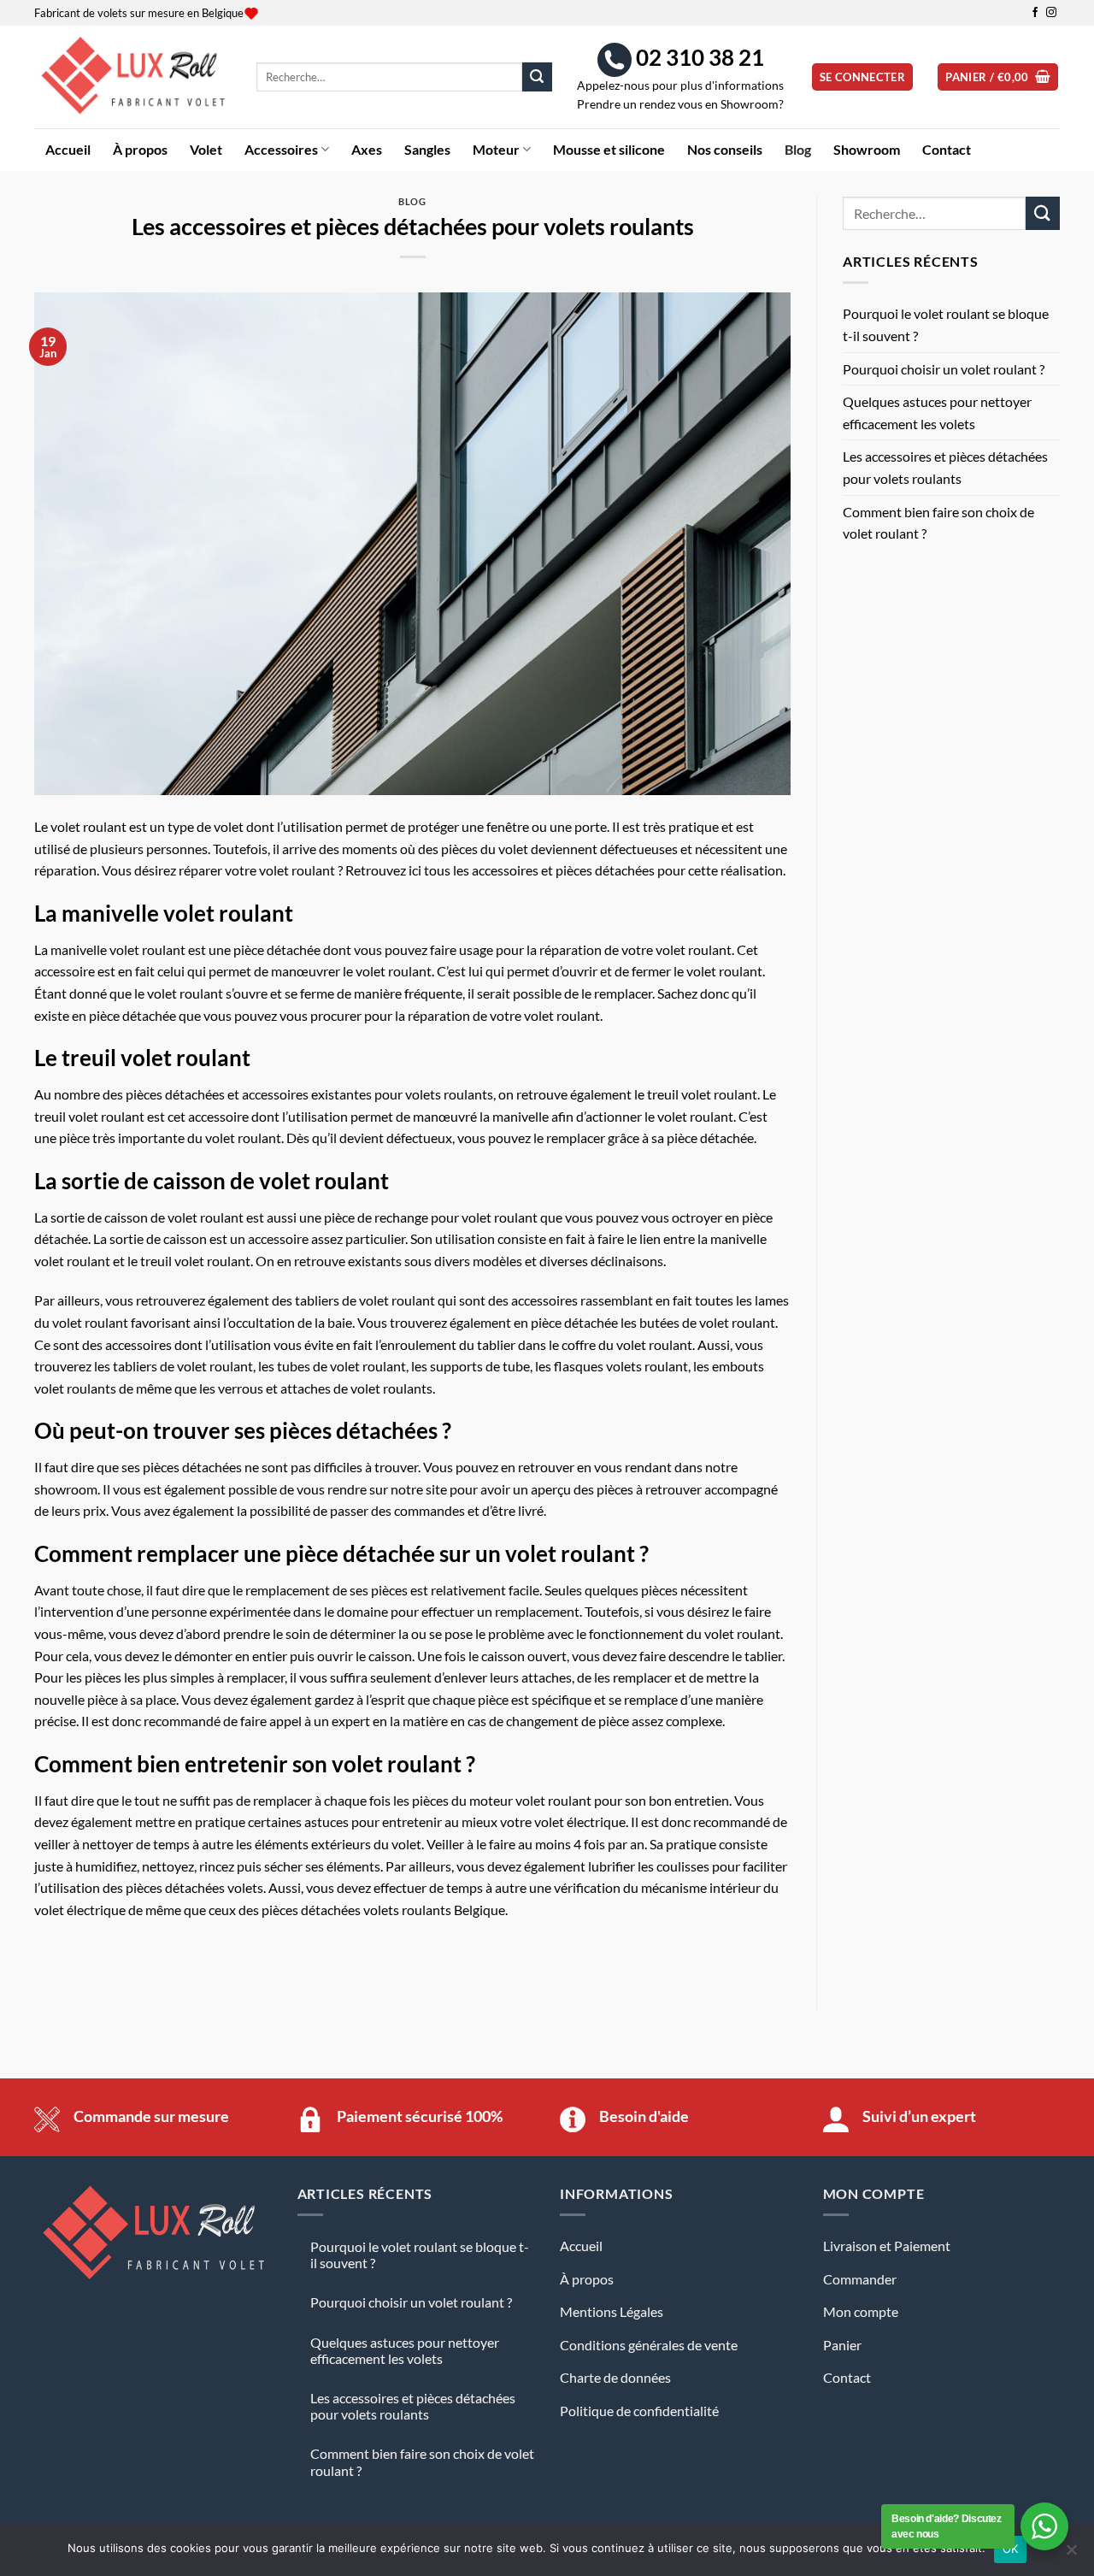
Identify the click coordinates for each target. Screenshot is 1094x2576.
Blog (798, 149)
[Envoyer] (537, 77)
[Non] (1071, 2555)
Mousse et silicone (609, 149)
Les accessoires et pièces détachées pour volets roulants (945, 467)
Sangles (427, 149)
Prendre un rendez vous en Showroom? (680, 104)
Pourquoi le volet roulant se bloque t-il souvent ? (946, 324)
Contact (947, 149)
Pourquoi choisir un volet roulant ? (944, 369)
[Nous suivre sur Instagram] (1051, 13)
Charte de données (615, 2377)
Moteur (496, 149)
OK (1011, 2549)
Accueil (68, 149)
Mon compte (861, 2311)
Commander (860, 2279)
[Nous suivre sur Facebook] (1035, 13)
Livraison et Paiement (887, 2246)
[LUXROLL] (132, 77)
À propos (140, 149)
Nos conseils (725, 149)
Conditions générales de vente (649, 2345)
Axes (367, 149)
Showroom (867, 149)
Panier (842, 2345)
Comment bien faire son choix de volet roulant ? (938, 523)
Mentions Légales (612, 2311)
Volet (206, 149)
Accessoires (281, 149)
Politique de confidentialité (639, 2411)
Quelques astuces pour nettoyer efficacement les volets (937, 413)
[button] (863, 77)
